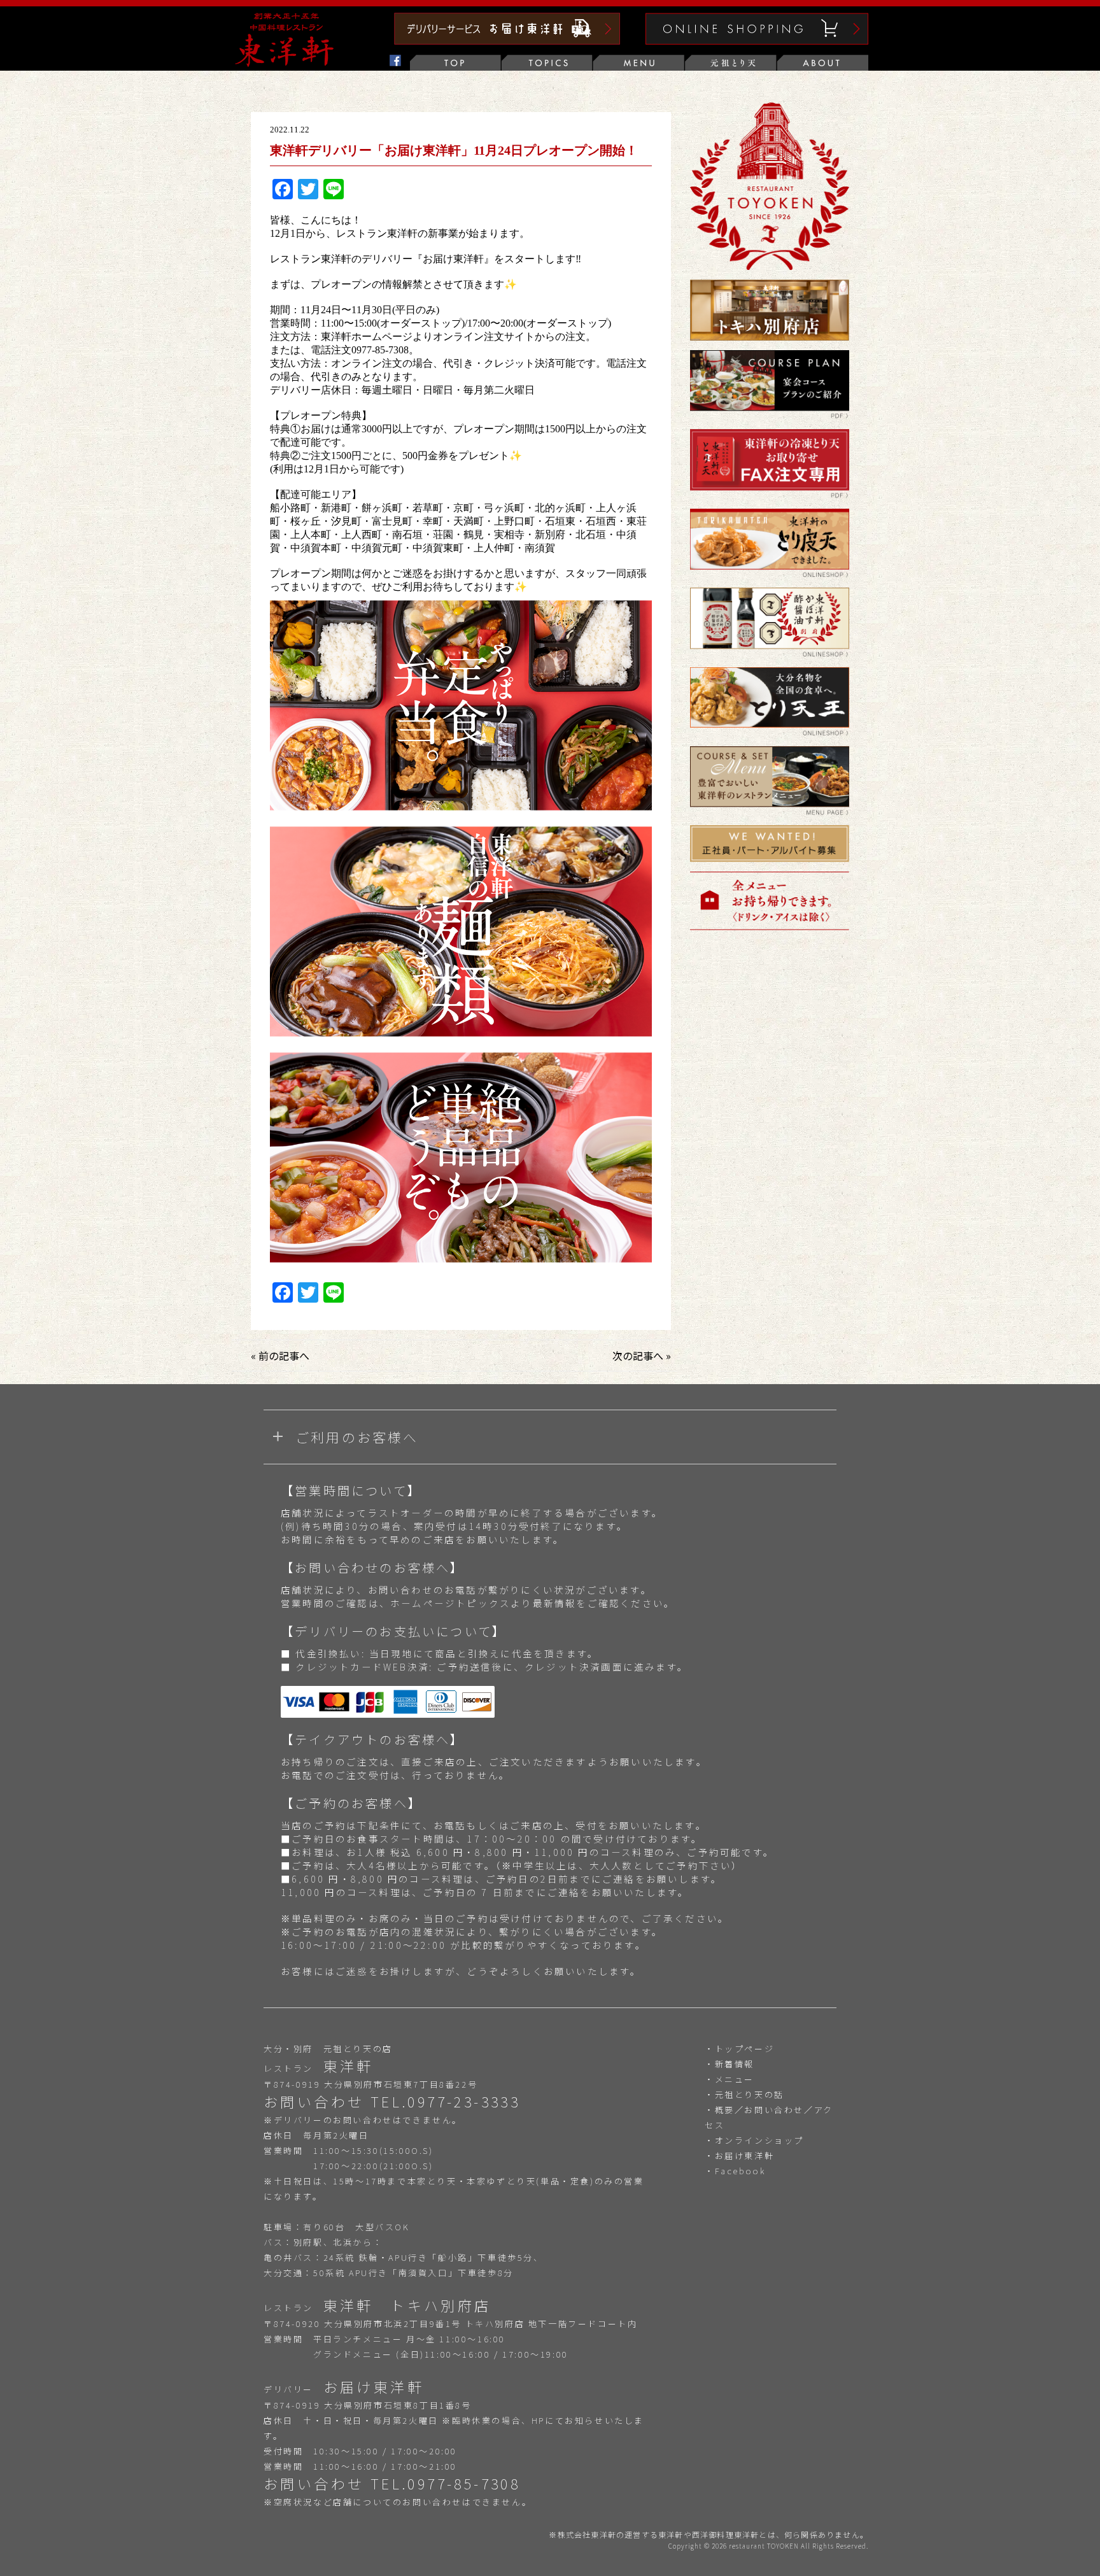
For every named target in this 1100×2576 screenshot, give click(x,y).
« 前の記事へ (280, 1355)
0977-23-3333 (464, 2101)
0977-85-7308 (464, 2483)
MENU (639, 63)
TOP (456, 63)
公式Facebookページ (364, 63)
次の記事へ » (642, 1355)
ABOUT (822, 63)
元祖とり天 (731, 63)
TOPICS (547, 63)
